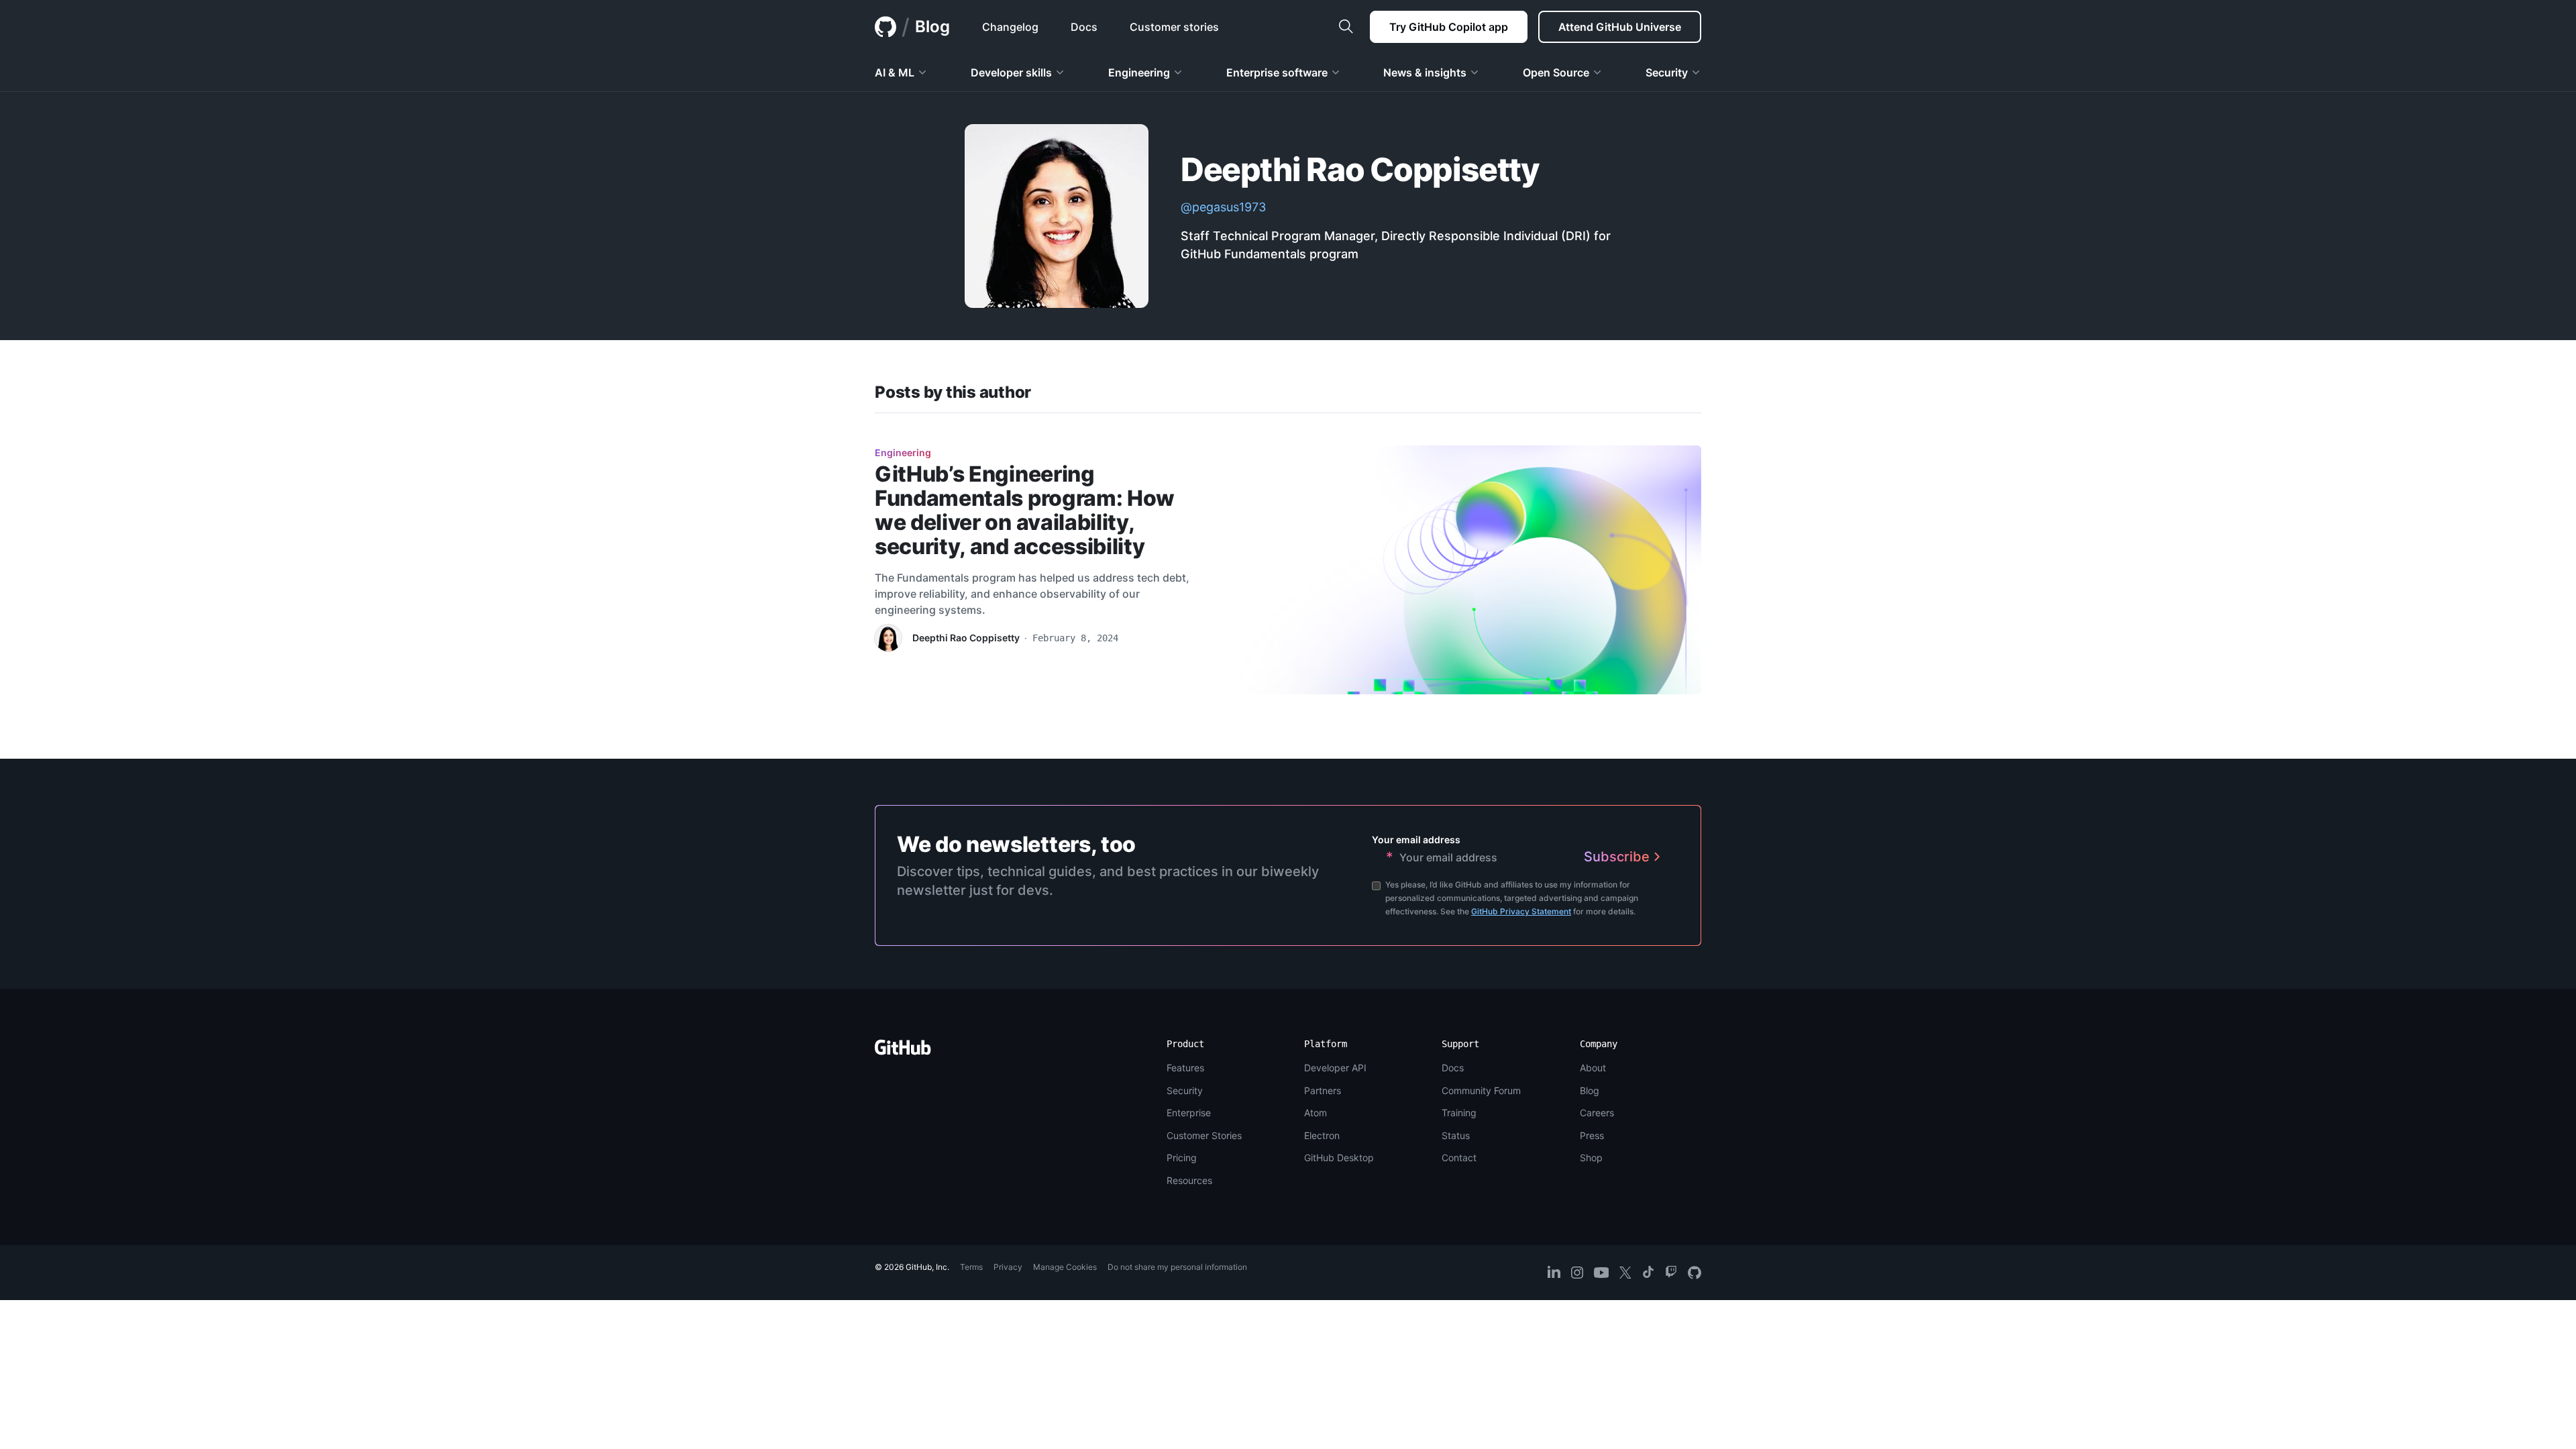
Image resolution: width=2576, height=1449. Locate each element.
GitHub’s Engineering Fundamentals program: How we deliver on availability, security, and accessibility (1025, 510)
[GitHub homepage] (885, 27)
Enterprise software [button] (1277, 72)
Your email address (1416, 840)
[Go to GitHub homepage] (903, 1052)
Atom (1316, 1113)
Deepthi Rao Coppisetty (966, 638)
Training (1459, 1113)
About (1593, 1068)
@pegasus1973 (1223, 207)
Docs (1453, 1068)
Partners (1323, 1090)
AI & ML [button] (895, 72)
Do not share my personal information (1177, 1267)
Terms (971, 1267)
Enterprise (1189, 1113)
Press (1592, 1135)
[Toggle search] (1346, 27)
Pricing (1182, 1158)
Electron (1322, 1135)
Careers (1597, 1113)
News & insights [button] (1425, 72)
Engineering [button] (1139, 72)
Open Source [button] (1556, 72)
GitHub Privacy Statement (1521, 911)
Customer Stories (1204, 1135)
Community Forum (1481, 1090)
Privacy (1008, 1267)
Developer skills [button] (1011, 72)
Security (1185, 1090)
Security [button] (1667, 72)
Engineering (903, 452)
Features (1185, 1068)
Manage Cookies (1065, 1267)
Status (1456, 1135)
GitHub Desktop (1339, 1158)
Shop (1591, 1158)
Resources (1189, 1180)
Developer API (1335, 1068)
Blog (932, 26)
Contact (1459, 1158)
